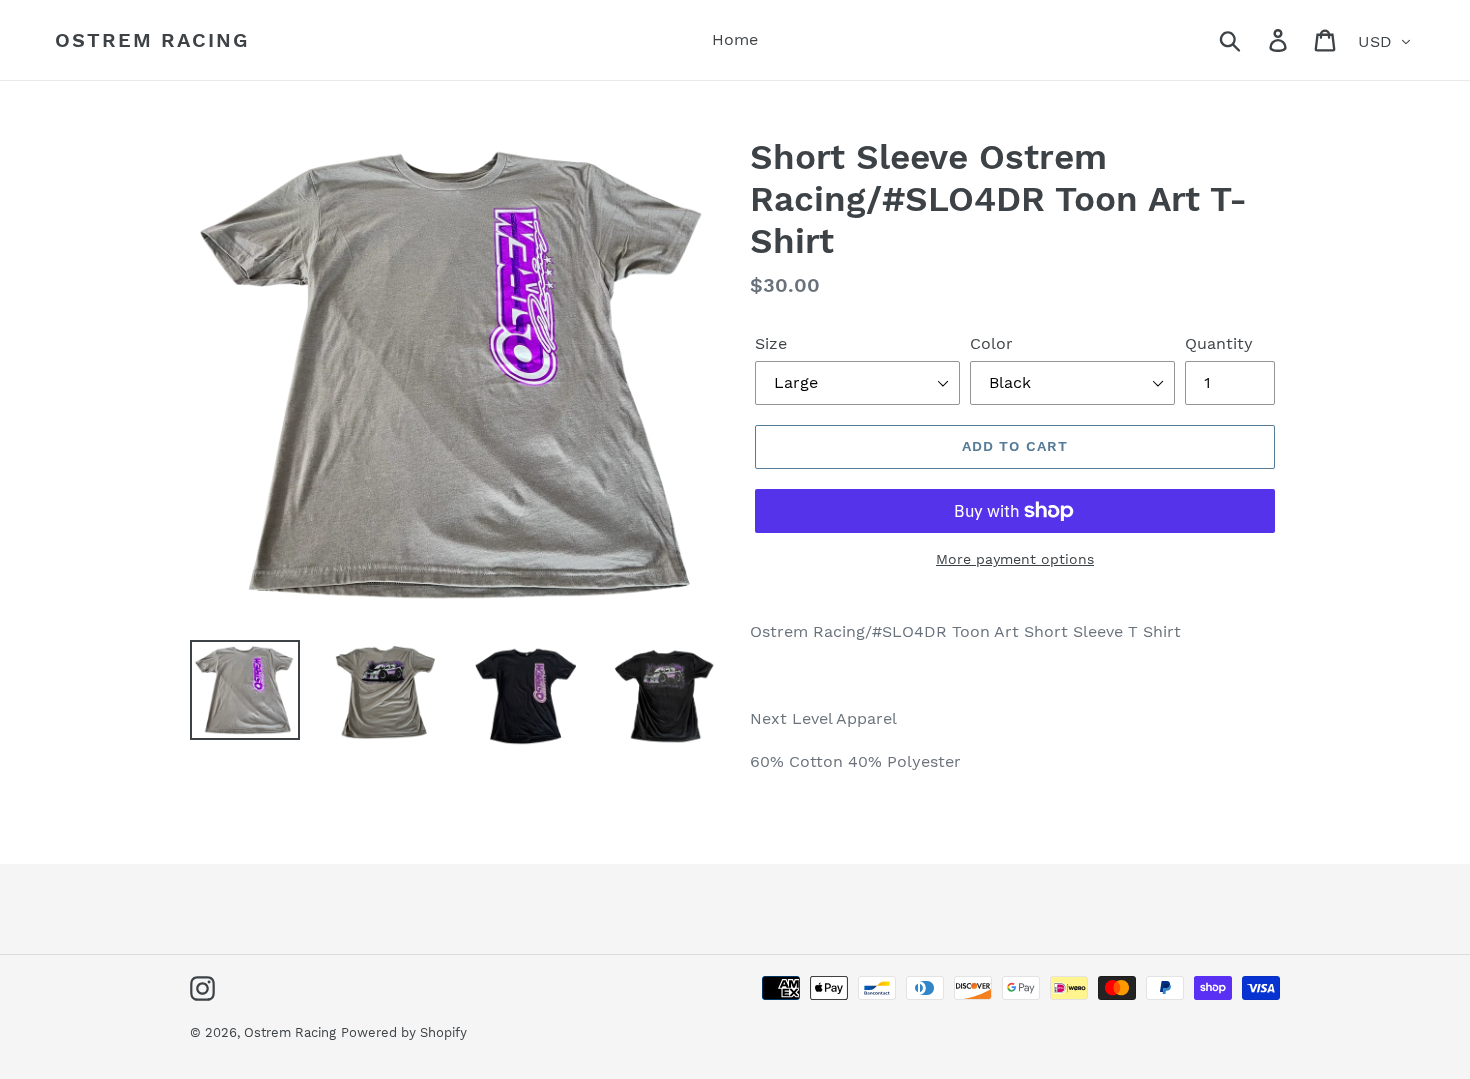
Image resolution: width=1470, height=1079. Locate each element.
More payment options (1015, 559)
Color (991, 343)
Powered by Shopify (404, 1032)
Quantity (1219, 343)
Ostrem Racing (152, 40)
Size (771, 343)
